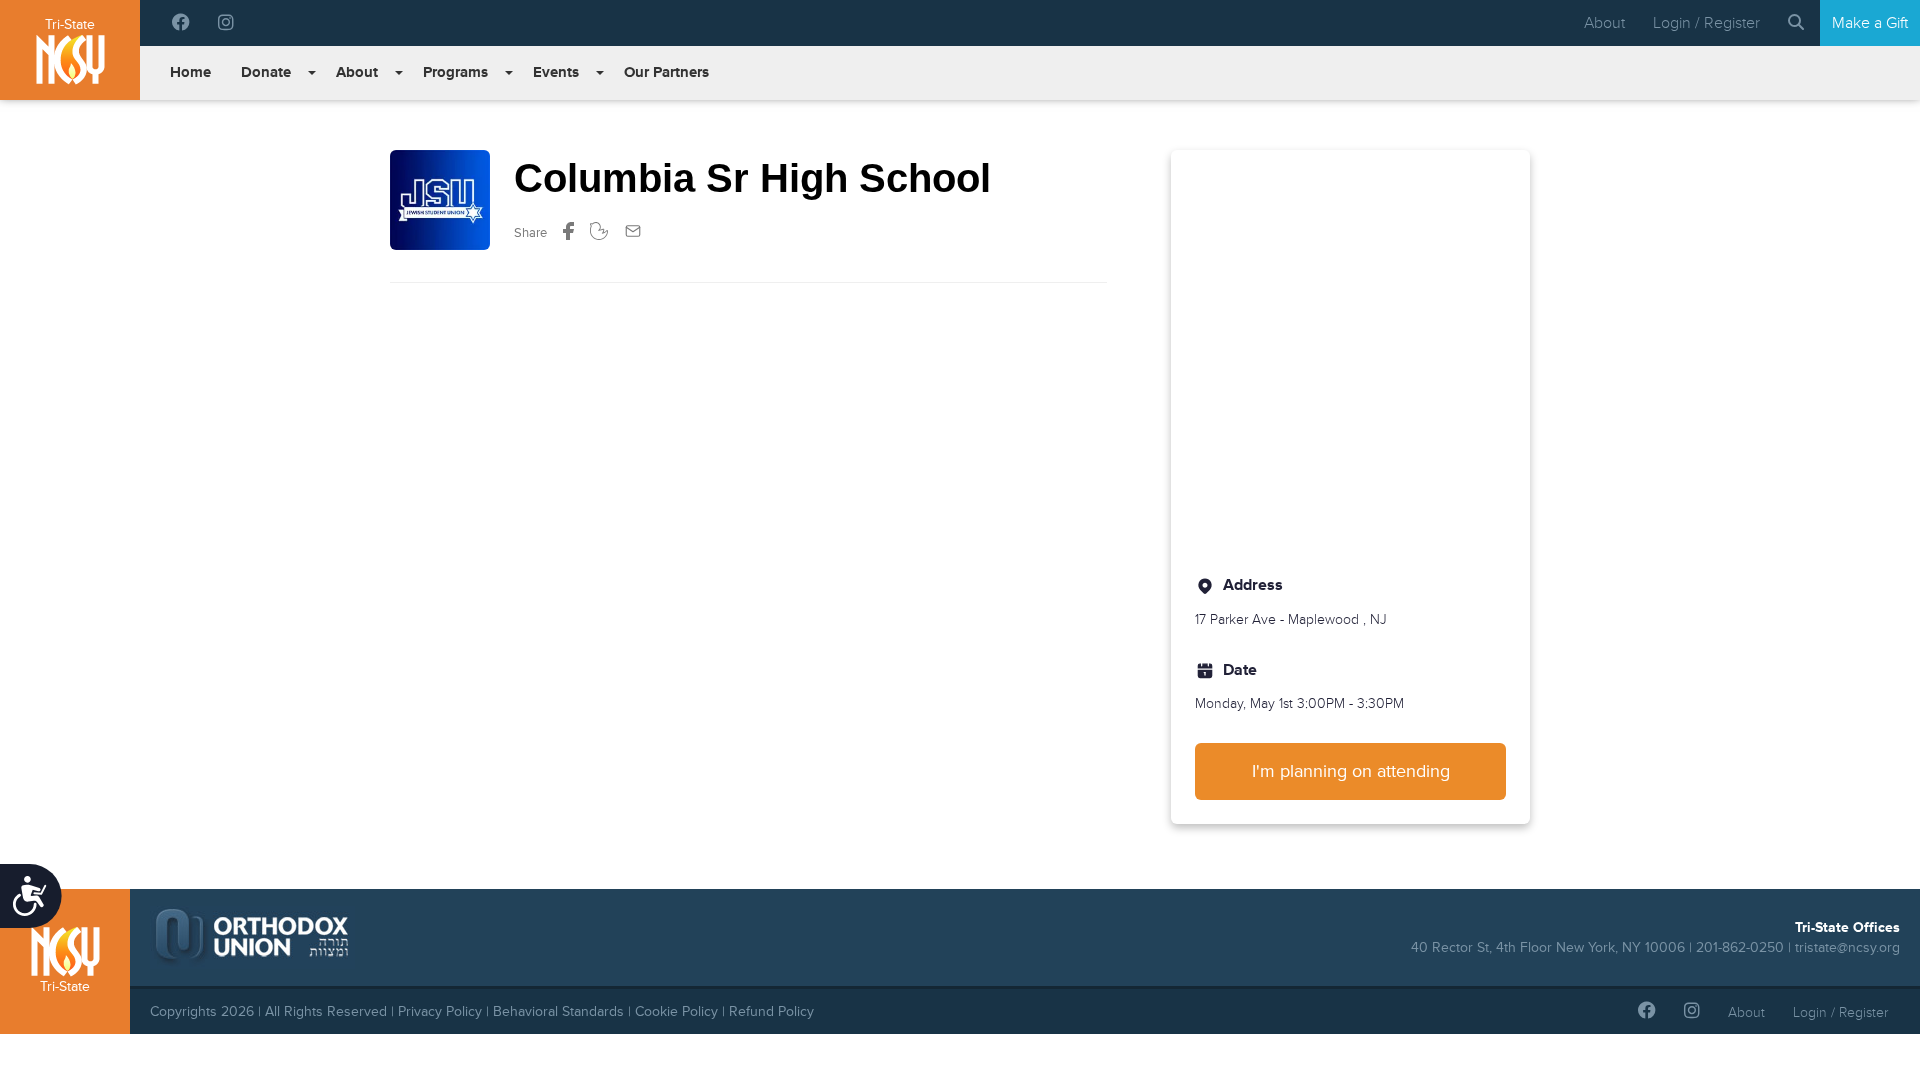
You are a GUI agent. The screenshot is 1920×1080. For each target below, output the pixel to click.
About (1604, 23)
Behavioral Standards (558, 1011)
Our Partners (666, 72)
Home (190, 72)
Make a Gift (1870, 23)
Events (556, 72)
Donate (266, 72)
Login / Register (1706, 23)
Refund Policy (771, 1011)
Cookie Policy (676, 1011)
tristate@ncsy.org (1847, 947)
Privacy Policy (440, 1011)
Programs (455, 72)
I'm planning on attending (1351, 771)
